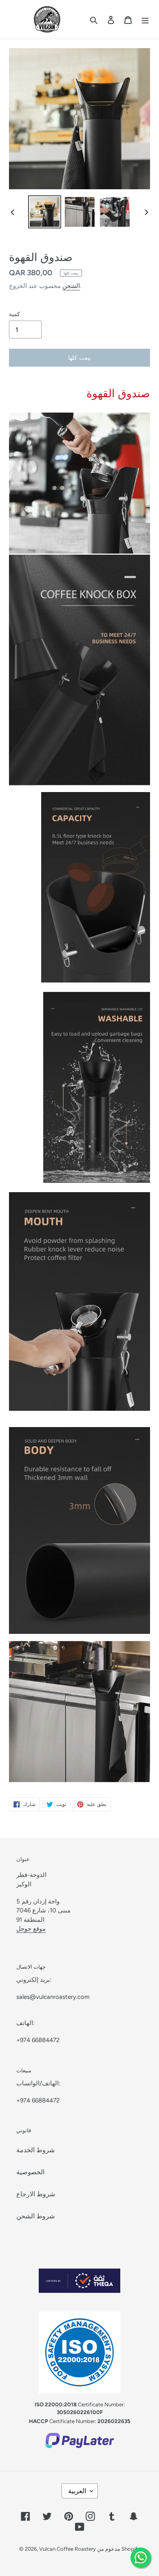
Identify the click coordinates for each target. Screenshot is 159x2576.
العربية (77, 2491)
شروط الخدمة (35, 2150)
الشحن (71, 286)
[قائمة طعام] (145, 20)
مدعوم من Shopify (119, 2549)
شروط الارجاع (36, 2194)
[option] (45, 212)
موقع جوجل (31, 1929)
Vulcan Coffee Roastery (68, 2549)
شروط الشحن (35, 2216)
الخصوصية (30, 2172)
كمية (14, 314)
